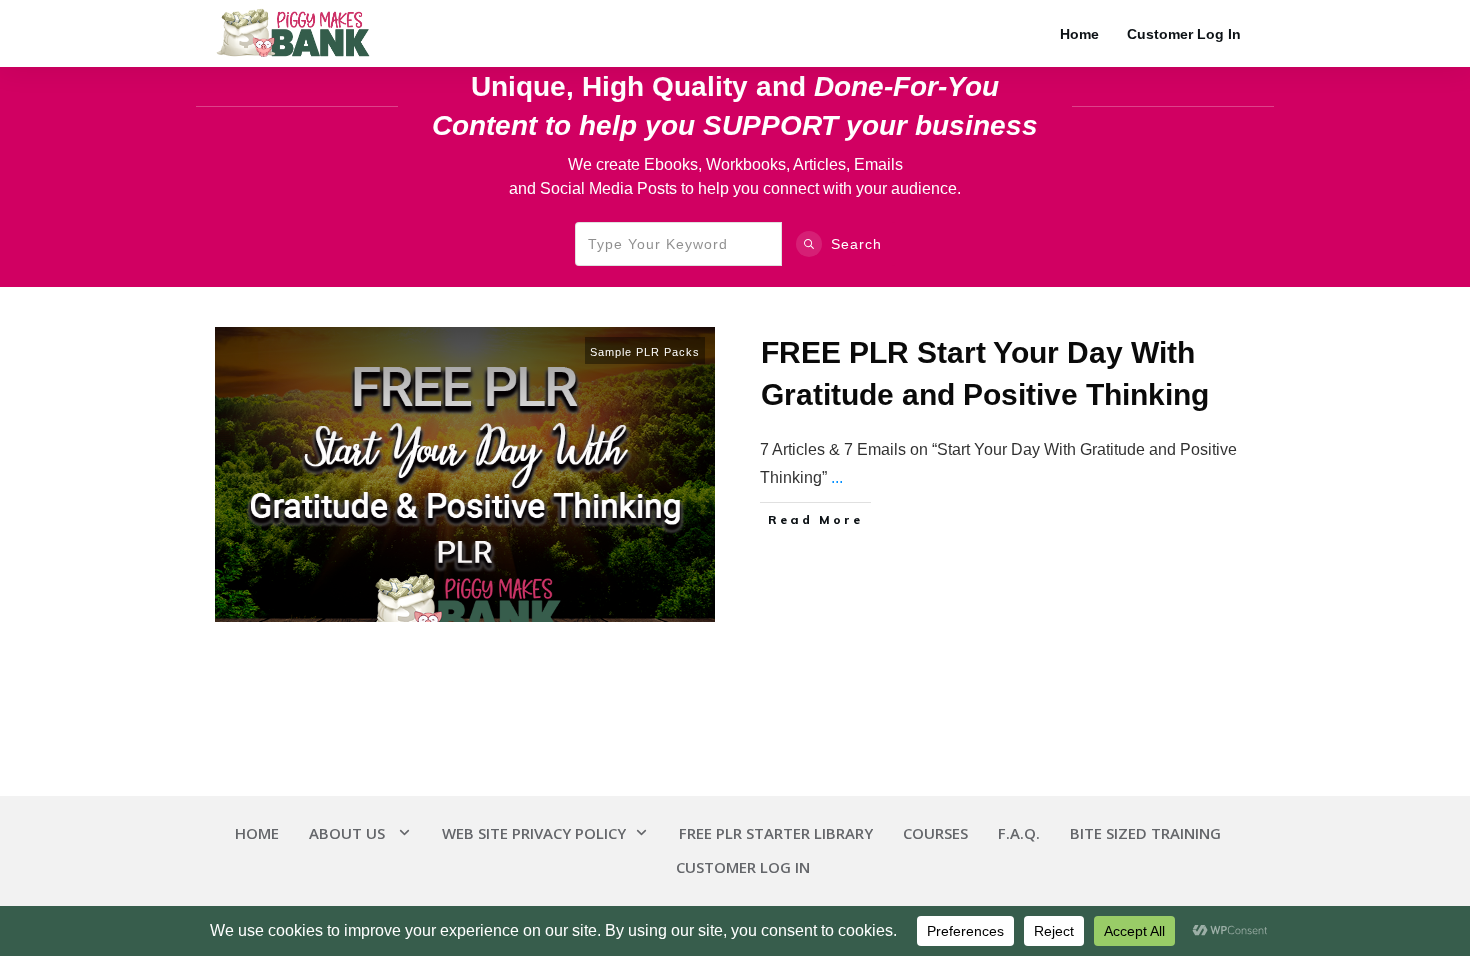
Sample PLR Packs (645, 352)
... (837, 477)
